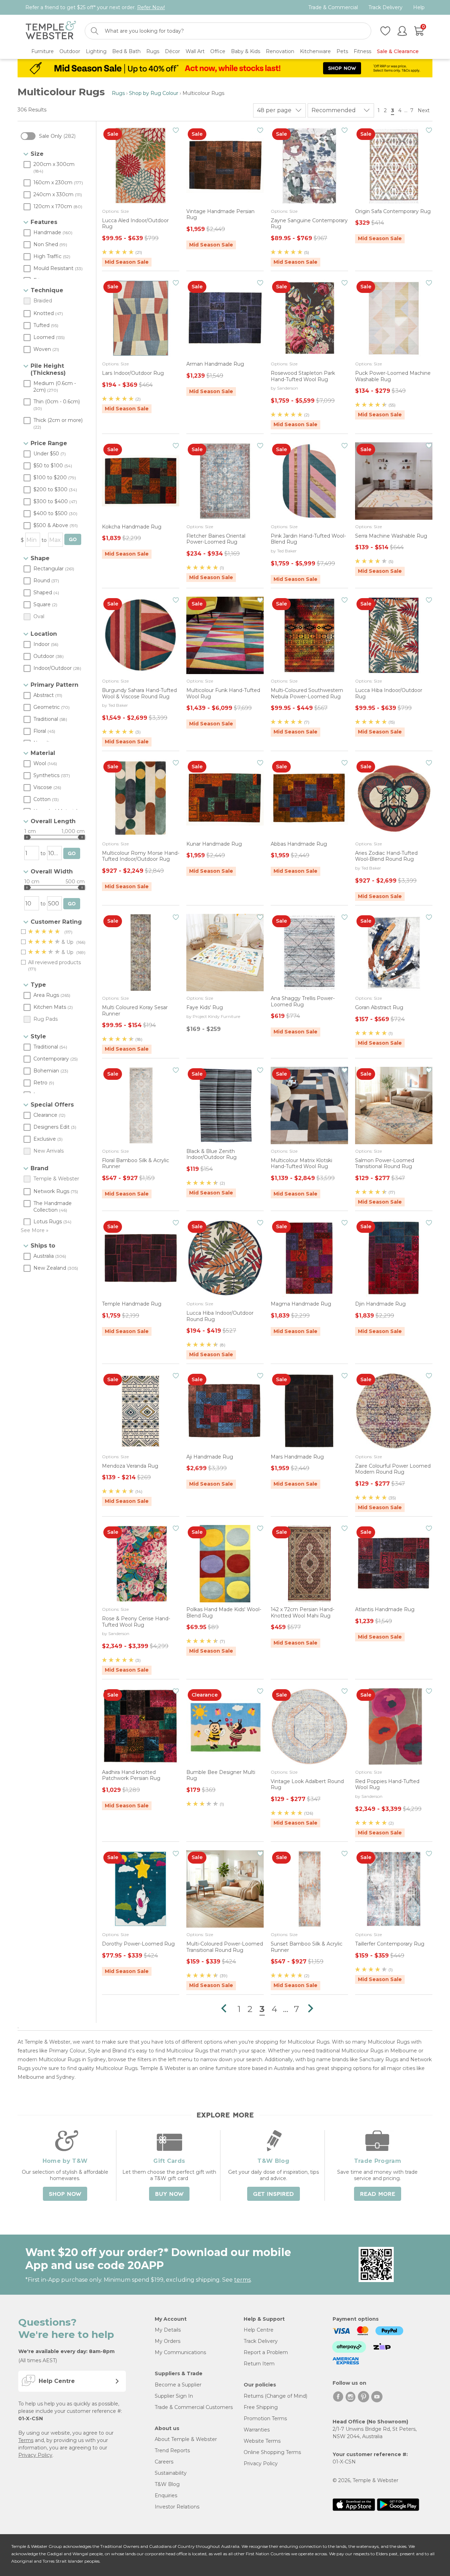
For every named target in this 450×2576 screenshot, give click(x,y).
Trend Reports (172, 2450)
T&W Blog (167, 2484)
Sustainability (171, 2473)
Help (419, 8)
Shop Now (65, 2194)
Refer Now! (151, 7)
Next (424, 110)
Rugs (118, 93)
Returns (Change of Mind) (275, 2396)
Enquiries (166, 2495)
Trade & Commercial (333, 8)
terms (242, 2280)
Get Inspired (274, 2194)
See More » (35, 1230)
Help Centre (259, 2330)
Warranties (257, 2430)
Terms (26, 2440)
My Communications (180, 2352)
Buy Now (169, 2194)
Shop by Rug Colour (154, 93)
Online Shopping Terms (272, 2452)
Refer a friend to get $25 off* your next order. (95, 7)
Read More (378, 2194)
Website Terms (262, 2441)
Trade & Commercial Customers (194, 2407)
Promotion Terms (265, 2418)
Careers (164, 2462)
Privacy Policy (35, 2455)
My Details (168, 2330)
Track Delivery (385, 8)
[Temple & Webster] (51, 31)
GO (73, 540)
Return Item (259, 2364)
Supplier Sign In (174, 2396)
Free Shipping (261, 2407)
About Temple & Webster (186, 2439)
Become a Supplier (178, 2385)
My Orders (168, 2341)
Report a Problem (266, 2352)
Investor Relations (177, 2507)
